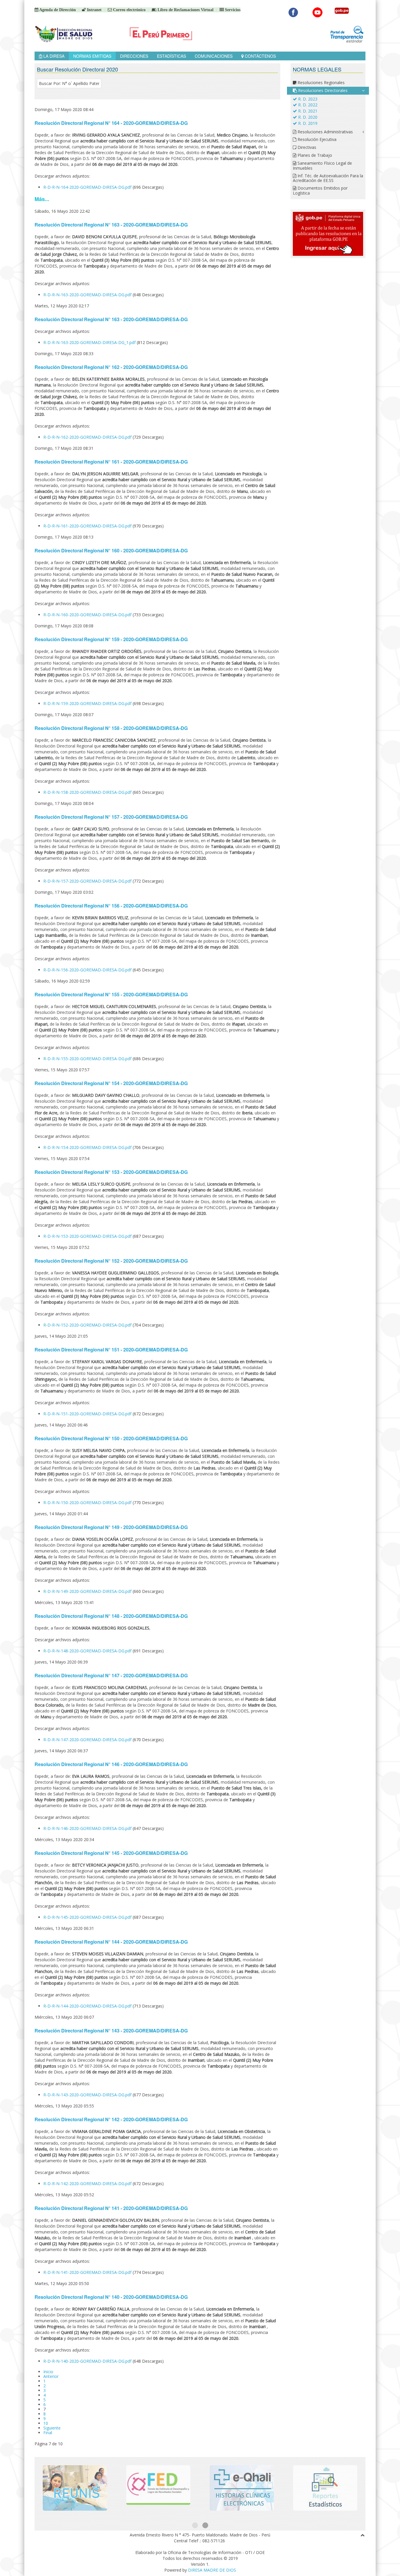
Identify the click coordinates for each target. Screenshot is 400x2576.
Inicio (48, 2372)
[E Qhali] (242, 2488)
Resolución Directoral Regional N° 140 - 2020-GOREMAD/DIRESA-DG (111, 2297)
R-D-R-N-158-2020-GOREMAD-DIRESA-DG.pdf (88, 792)
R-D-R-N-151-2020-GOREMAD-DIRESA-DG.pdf (88, 1414)
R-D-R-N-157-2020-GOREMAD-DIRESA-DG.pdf (88, 881)
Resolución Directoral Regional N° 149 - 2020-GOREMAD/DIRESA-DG (111, 1527)
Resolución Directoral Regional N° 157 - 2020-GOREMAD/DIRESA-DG (111, 817)
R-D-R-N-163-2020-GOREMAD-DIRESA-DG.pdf (88, 295)
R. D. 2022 (307, 105)
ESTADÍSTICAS (171, 56)
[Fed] (158, 2488)
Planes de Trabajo (314, 155)
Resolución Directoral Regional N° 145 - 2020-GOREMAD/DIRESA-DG (111, 1853)
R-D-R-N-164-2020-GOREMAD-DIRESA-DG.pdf (88, 187)
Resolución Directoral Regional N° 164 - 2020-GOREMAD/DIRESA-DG (111, 123)
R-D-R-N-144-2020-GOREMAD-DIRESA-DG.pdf (88, 2006)
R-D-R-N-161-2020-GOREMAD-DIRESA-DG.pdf (88, 526)
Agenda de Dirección (57, 10)
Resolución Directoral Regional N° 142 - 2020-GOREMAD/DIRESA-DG (111, 2119)
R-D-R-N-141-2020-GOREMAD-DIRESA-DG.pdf (88, 2272)
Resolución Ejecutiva (316, 139)
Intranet (94, 10)
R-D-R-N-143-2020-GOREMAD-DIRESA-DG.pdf (88, 2095)
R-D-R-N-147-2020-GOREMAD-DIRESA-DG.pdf (88, 1740)
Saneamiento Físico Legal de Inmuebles (322, 166)
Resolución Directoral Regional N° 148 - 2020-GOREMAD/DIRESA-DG (111, 1616)
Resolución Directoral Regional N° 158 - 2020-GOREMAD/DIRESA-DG (111, 728)
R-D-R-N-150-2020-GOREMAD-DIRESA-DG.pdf (88, 1502)
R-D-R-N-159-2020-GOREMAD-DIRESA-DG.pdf (88, 703)
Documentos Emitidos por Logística (320, 190)
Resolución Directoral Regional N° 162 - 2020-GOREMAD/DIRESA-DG (111, 367)
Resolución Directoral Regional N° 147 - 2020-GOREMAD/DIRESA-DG (111, 1675)
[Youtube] (318, 12)
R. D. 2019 (307, 123)
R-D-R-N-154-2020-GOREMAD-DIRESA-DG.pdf (88, 1147)
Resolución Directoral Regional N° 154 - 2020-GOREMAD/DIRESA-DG (111, 1083)
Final (48, 2433)
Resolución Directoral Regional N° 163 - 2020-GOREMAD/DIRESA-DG (111, 225)
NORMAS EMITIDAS (92, 56)
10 (46, 2423)
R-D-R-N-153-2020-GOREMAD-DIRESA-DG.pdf (88, 1236)
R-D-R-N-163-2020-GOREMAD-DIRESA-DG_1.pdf (90, 342)
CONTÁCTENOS (260, 56)
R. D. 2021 (307, 111)
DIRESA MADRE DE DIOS (212, 2570)
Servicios (232, 10)
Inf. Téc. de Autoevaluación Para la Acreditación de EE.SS (328, 178)
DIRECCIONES (134, 56)
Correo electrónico (129, 10)
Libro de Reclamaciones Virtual (185, 10)
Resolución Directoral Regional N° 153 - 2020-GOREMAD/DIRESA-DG (111, 1172)
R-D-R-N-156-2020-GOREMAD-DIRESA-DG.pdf (88, 970)
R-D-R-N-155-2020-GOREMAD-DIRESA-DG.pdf (88, 1059)
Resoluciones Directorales (322, 90)
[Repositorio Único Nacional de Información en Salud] (75, 2488)
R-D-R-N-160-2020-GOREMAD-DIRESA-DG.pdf (88, 615)
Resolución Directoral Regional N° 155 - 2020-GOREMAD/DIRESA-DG (111, 994)
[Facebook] (293, 12)
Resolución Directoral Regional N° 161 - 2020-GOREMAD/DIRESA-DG (111, 462)
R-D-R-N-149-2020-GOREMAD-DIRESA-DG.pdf (88, 1591)
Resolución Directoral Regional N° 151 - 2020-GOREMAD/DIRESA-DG (111, 1350)
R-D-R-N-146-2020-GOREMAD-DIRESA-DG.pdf (88, 1828)
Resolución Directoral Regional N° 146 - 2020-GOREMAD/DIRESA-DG (111, 1764)
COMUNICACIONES (214, 56)
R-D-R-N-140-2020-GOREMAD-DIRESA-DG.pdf (88, 2361)
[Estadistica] (325, 2488)
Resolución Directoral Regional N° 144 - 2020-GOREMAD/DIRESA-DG (111, 1942)
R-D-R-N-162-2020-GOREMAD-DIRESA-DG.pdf (88, 437)
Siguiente (52, 2428)
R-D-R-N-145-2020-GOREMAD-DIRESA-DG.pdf (88, 1917)
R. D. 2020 (307, 117)
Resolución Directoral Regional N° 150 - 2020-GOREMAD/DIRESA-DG (111, 1438)
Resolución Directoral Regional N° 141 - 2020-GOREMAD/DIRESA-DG (111, 2208)
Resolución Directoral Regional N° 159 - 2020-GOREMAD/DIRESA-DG (111, 639)
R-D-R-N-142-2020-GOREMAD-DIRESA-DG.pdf (88, 2183)
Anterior (51, 2376)
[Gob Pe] (342, 12)
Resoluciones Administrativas (325, 132)
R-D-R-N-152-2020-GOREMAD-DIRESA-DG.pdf (88, 1325)
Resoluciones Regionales (320, 82)
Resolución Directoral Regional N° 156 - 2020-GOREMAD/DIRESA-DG (111, 906)
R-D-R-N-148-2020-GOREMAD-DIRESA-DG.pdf (88, 1651)
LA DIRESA (53, 56)
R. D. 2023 (307, 99)
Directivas (306, 147)
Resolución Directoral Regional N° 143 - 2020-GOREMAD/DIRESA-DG (111, 2031)
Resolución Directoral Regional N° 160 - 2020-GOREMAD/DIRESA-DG (111, 550)
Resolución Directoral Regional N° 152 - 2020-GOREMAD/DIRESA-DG (111, 1261)
